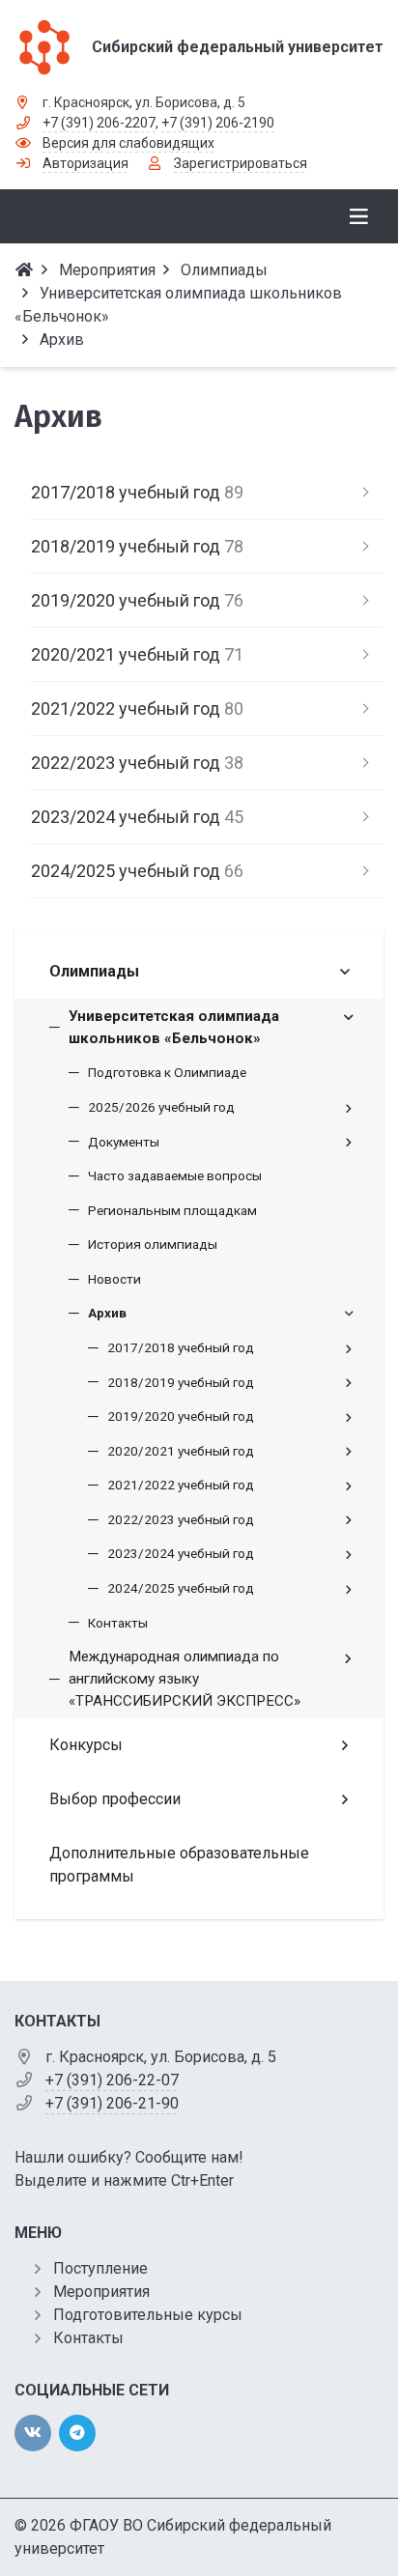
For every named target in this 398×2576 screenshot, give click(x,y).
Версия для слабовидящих (128, 143)
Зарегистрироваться (241, 163)
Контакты (88, 2338)
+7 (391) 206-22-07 (112, 2080)
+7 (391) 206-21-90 (112, 2103)
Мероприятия (101, 2292)
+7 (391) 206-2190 (218, 123)
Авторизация (85, 163)
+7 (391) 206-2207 (99, 123)
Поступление (100, 2268)
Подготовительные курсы (148, 2315)
